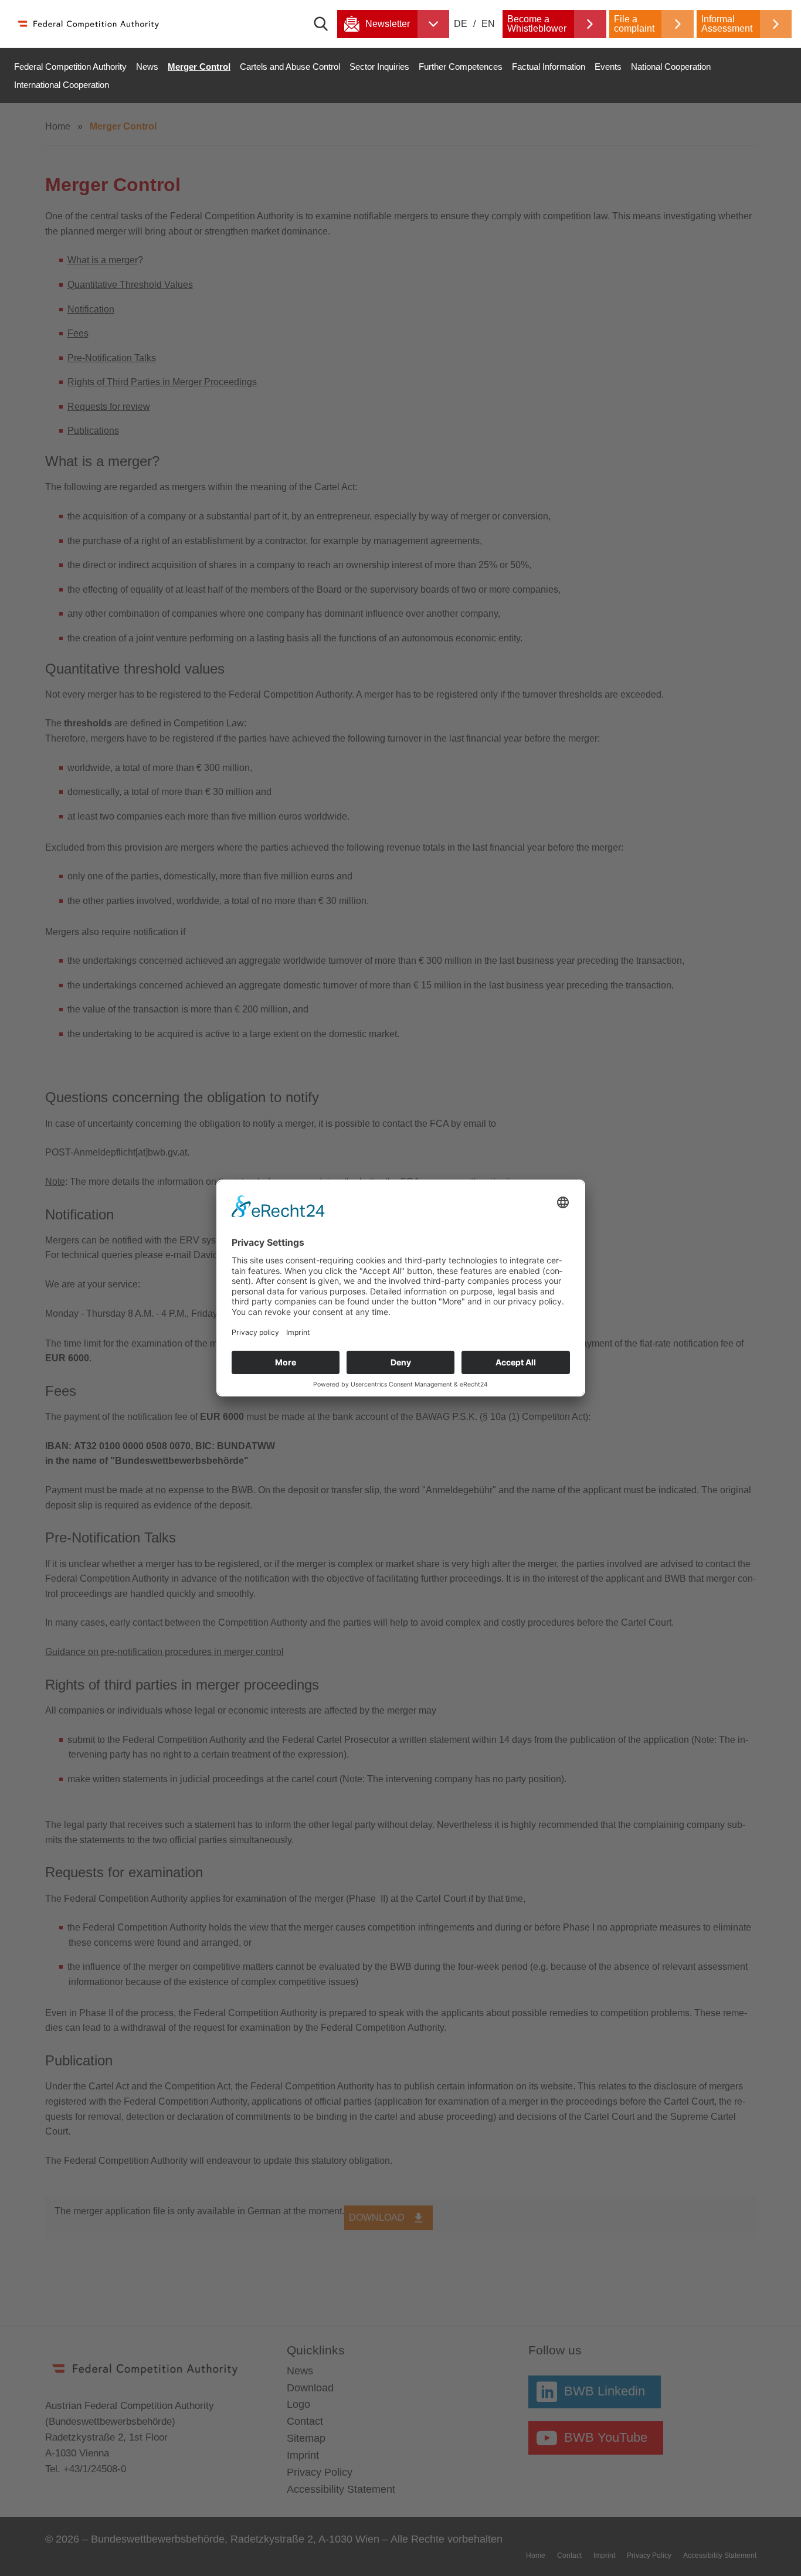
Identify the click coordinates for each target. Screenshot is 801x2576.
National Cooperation (671, 67)
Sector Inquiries (379, 67)
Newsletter (388, 24)
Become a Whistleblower (537, 24)
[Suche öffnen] (325, 24)
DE (462, 24)
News (147, 67)
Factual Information (549, 67)
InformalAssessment (727, 24)
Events (608, 67)
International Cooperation (62, 85)
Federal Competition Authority (70, 67)
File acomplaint (634, 24)
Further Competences (461, 67)
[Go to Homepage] (88, 24)
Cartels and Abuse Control (290, 67)
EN (488, 24)
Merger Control (199, 67)
